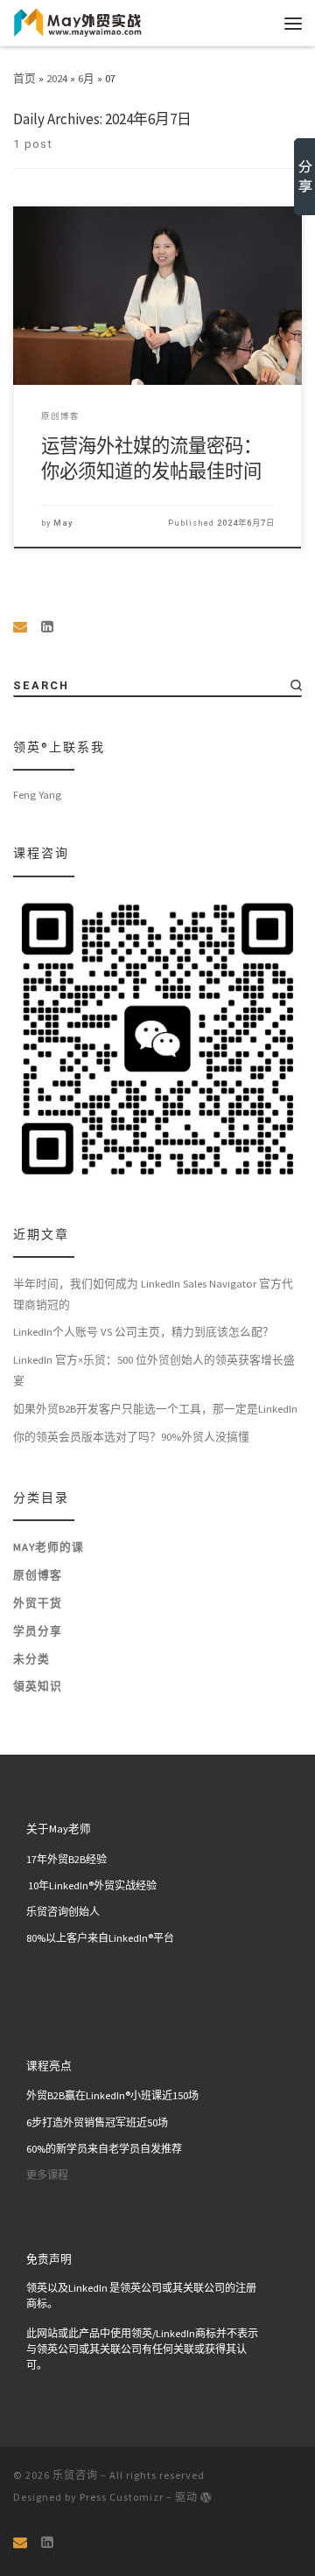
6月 (86, 78)
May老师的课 (49, 1546)
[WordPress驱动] (206, 2497)
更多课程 (47, 2175)
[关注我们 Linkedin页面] (47, 627)
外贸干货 (38, 1602)
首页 (24, 78)
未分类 (31, 1658)
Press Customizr (122, 2497)
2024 (57, 78)
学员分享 (38, 1630)
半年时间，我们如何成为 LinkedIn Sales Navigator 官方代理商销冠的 (153, 1294)
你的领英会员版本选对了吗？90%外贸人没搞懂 (131, 1436)
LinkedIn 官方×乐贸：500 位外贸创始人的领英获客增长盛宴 (154, 1370)
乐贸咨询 (75, 2475)
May (63, 523)
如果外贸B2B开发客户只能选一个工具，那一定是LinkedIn (155, 1408)
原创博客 (38, 1574)
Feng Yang (37, 794)
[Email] (20, 627)
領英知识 (38, 1686)
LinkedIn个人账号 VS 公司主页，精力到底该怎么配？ (143, 1331)
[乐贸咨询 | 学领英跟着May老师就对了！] (78, 21)
